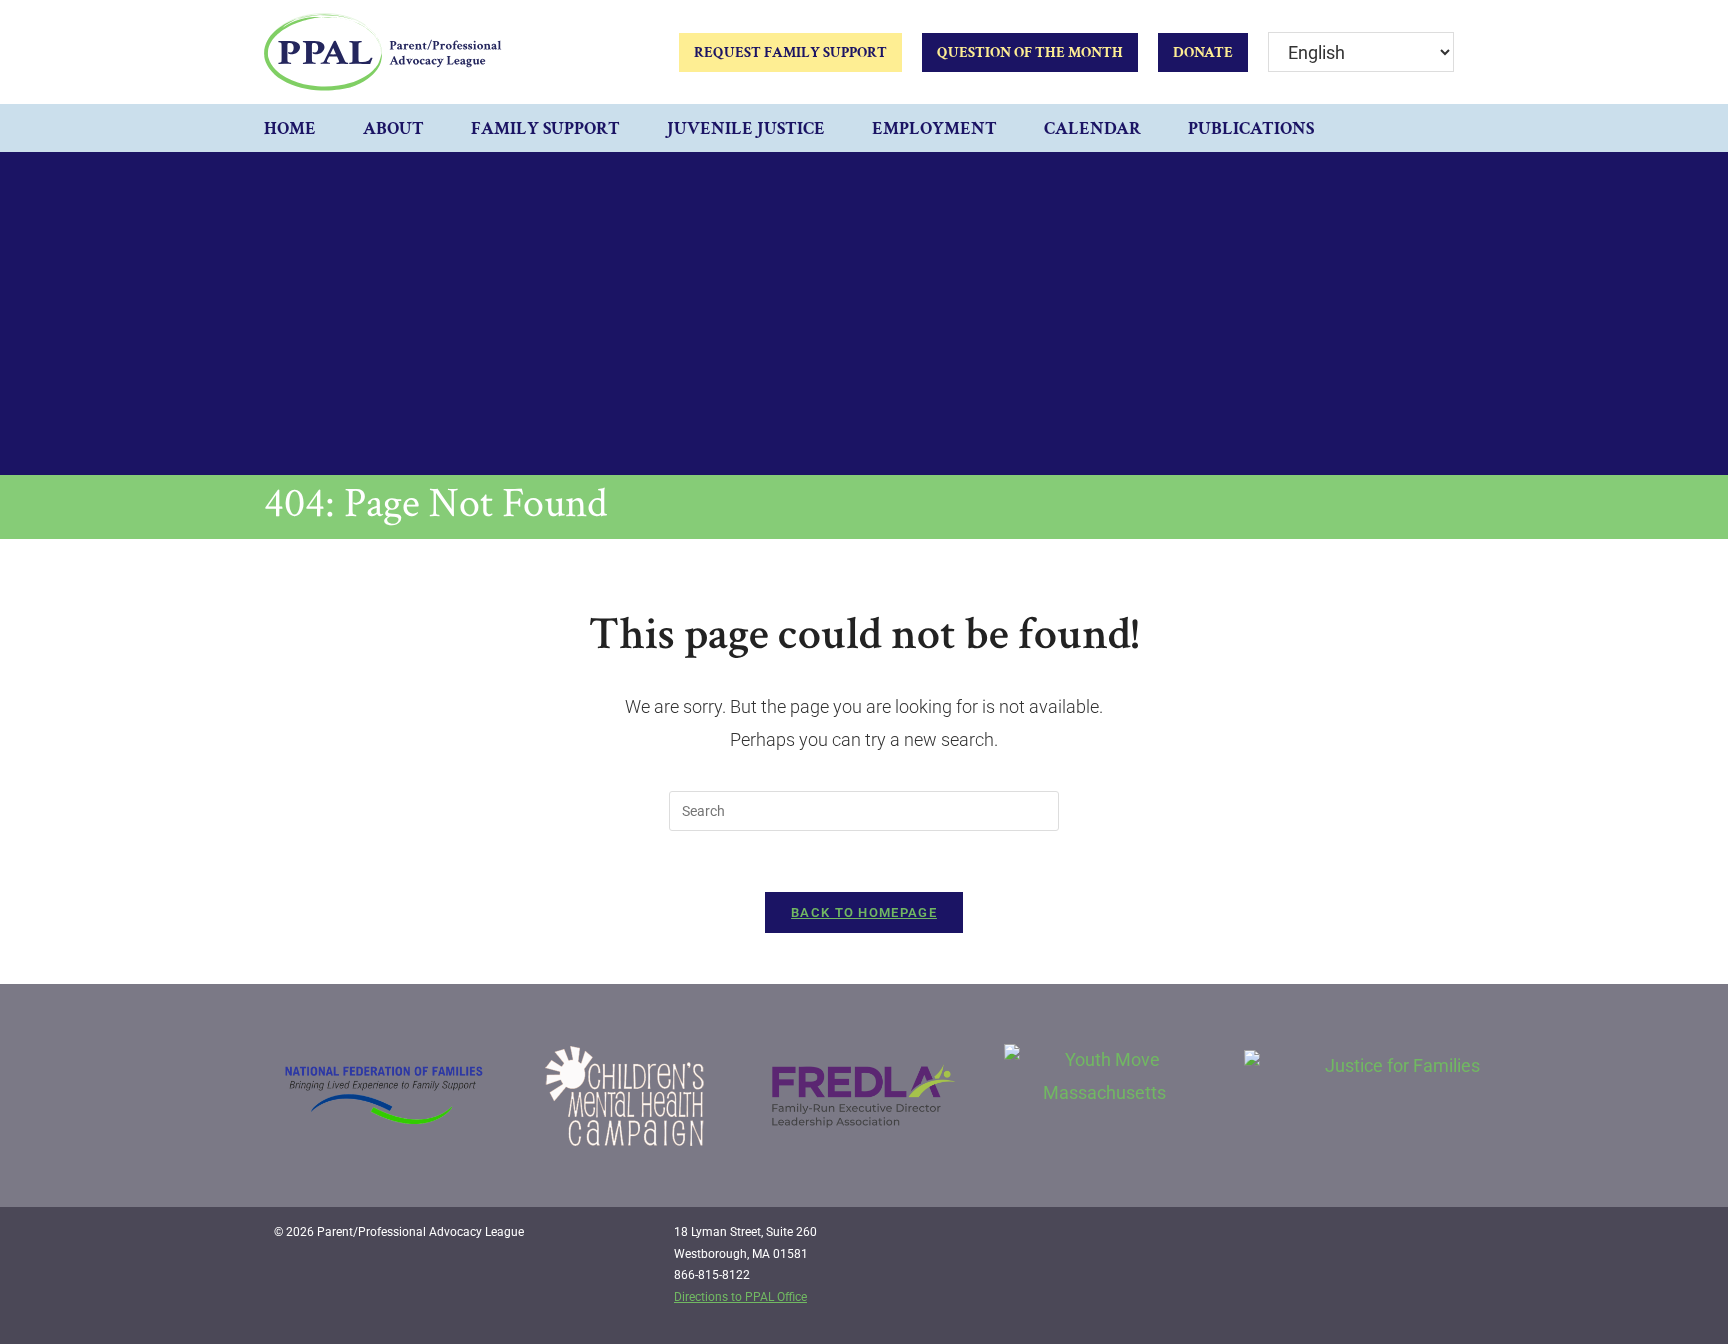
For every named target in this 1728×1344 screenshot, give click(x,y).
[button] (1444, 128)
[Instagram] (1395, 1240)
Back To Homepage (864, 912)
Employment (934, 128)
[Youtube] (1436, 1240)
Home (290, 128)
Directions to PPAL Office (740, 1297)
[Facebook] (1354, 1240)
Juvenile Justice (746, 128)
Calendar (1092, 128)
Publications (1251, 128)
